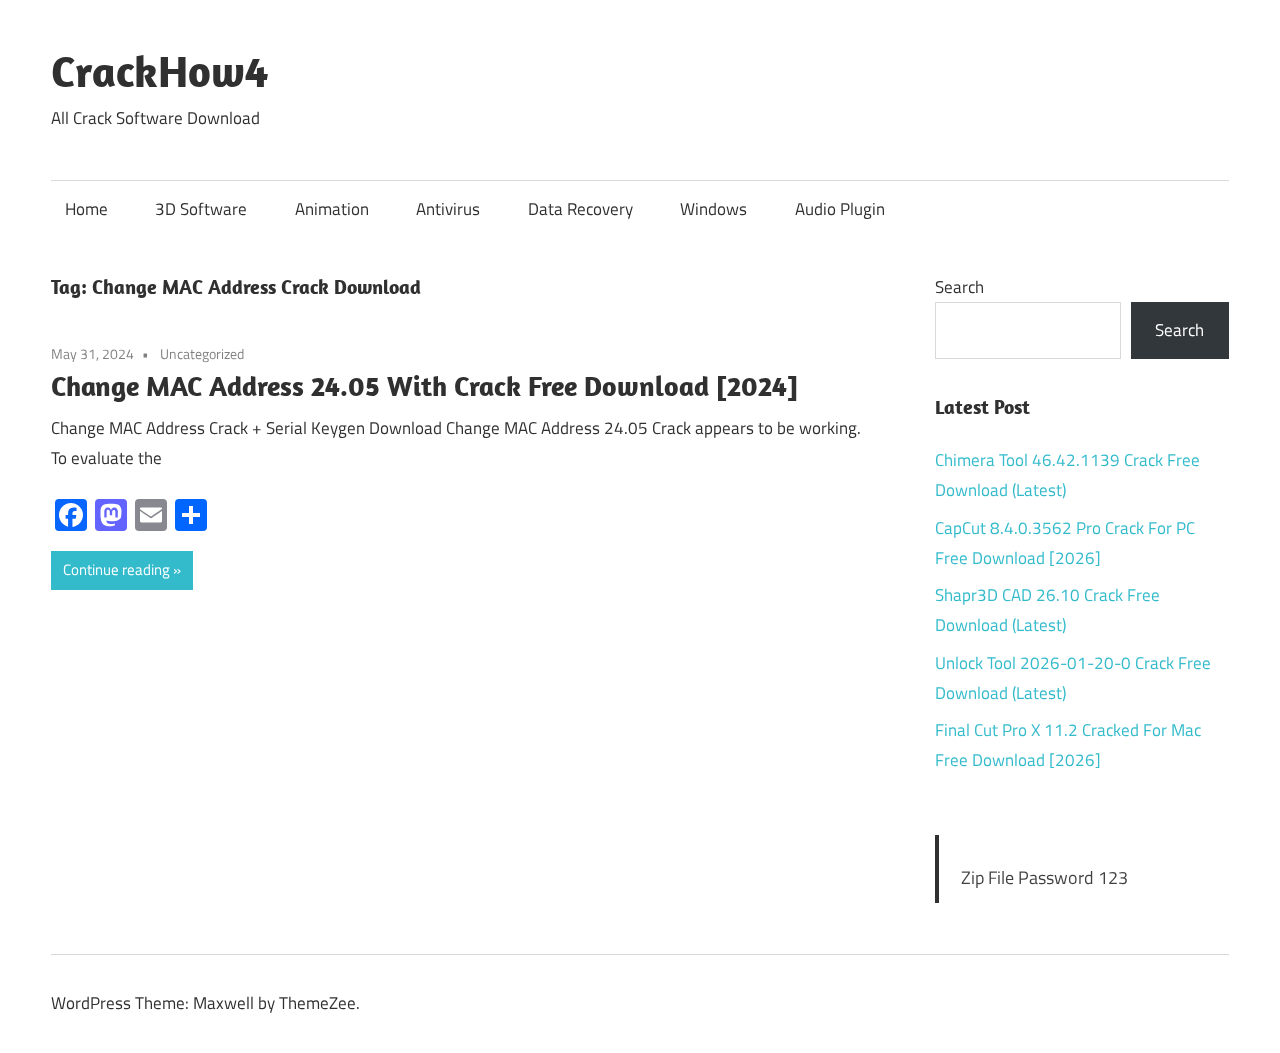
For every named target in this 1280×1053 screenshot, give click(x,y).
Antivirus (448, 209)
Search (959, 287)
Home (86, 209)
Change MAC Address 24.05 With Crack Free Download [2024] (424, 385)
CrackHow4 (159, 71)
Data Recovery (580, 209)
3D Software (201, 209)
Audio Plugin (840, 209)
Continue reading (116, 569)
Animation (332, 209)
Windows (713, 209)
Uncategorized (202, 353)
